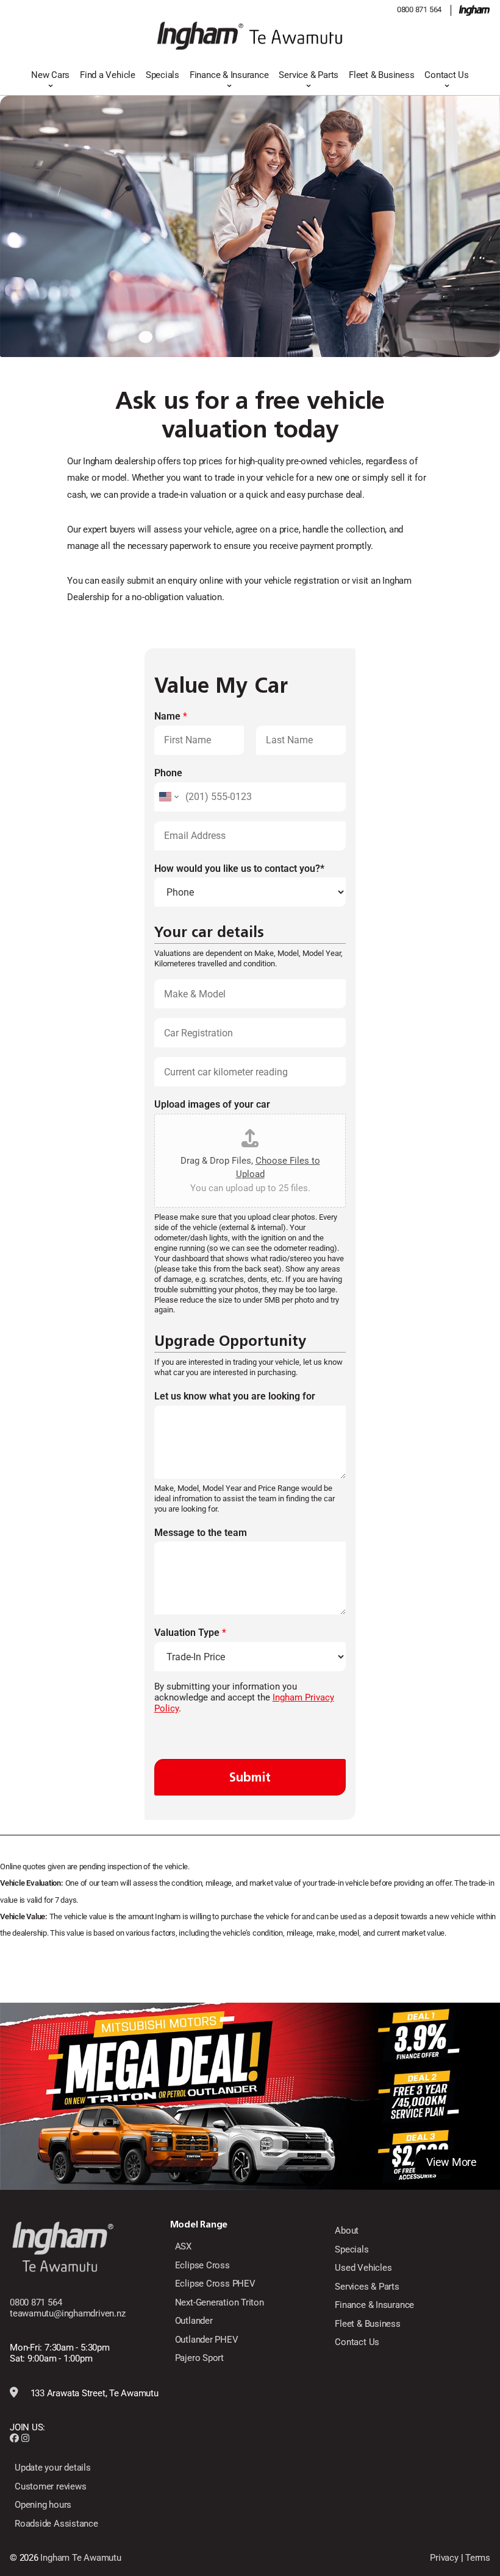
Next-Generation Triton (220, 2302)
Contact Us (447, 75)
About (347, 2231)
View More (452, 2162)
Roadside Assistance (56, 2524)
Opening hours (43, 2505)
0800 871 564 (419, 9)
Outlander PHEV (207, 2340)
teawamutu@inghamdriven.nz (67, 2313)
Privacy (444, 2558)
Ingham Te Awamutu (80, 2558)
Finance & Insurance (229, 75)
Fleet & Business (381, 75)
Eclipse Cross (202, 2265)
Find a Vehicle (108, 75)
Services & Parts (367, 2287)
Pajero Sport (199, 2358)
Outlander (194, 2321)
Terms (478, 2558)
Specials (162, 75)
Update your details (53, 2468)
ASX (183, 2246)
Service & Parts (309, 75)
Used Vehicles (363, 2268)
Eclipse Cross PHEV (215, 2284)
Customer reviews (50, 2486)
